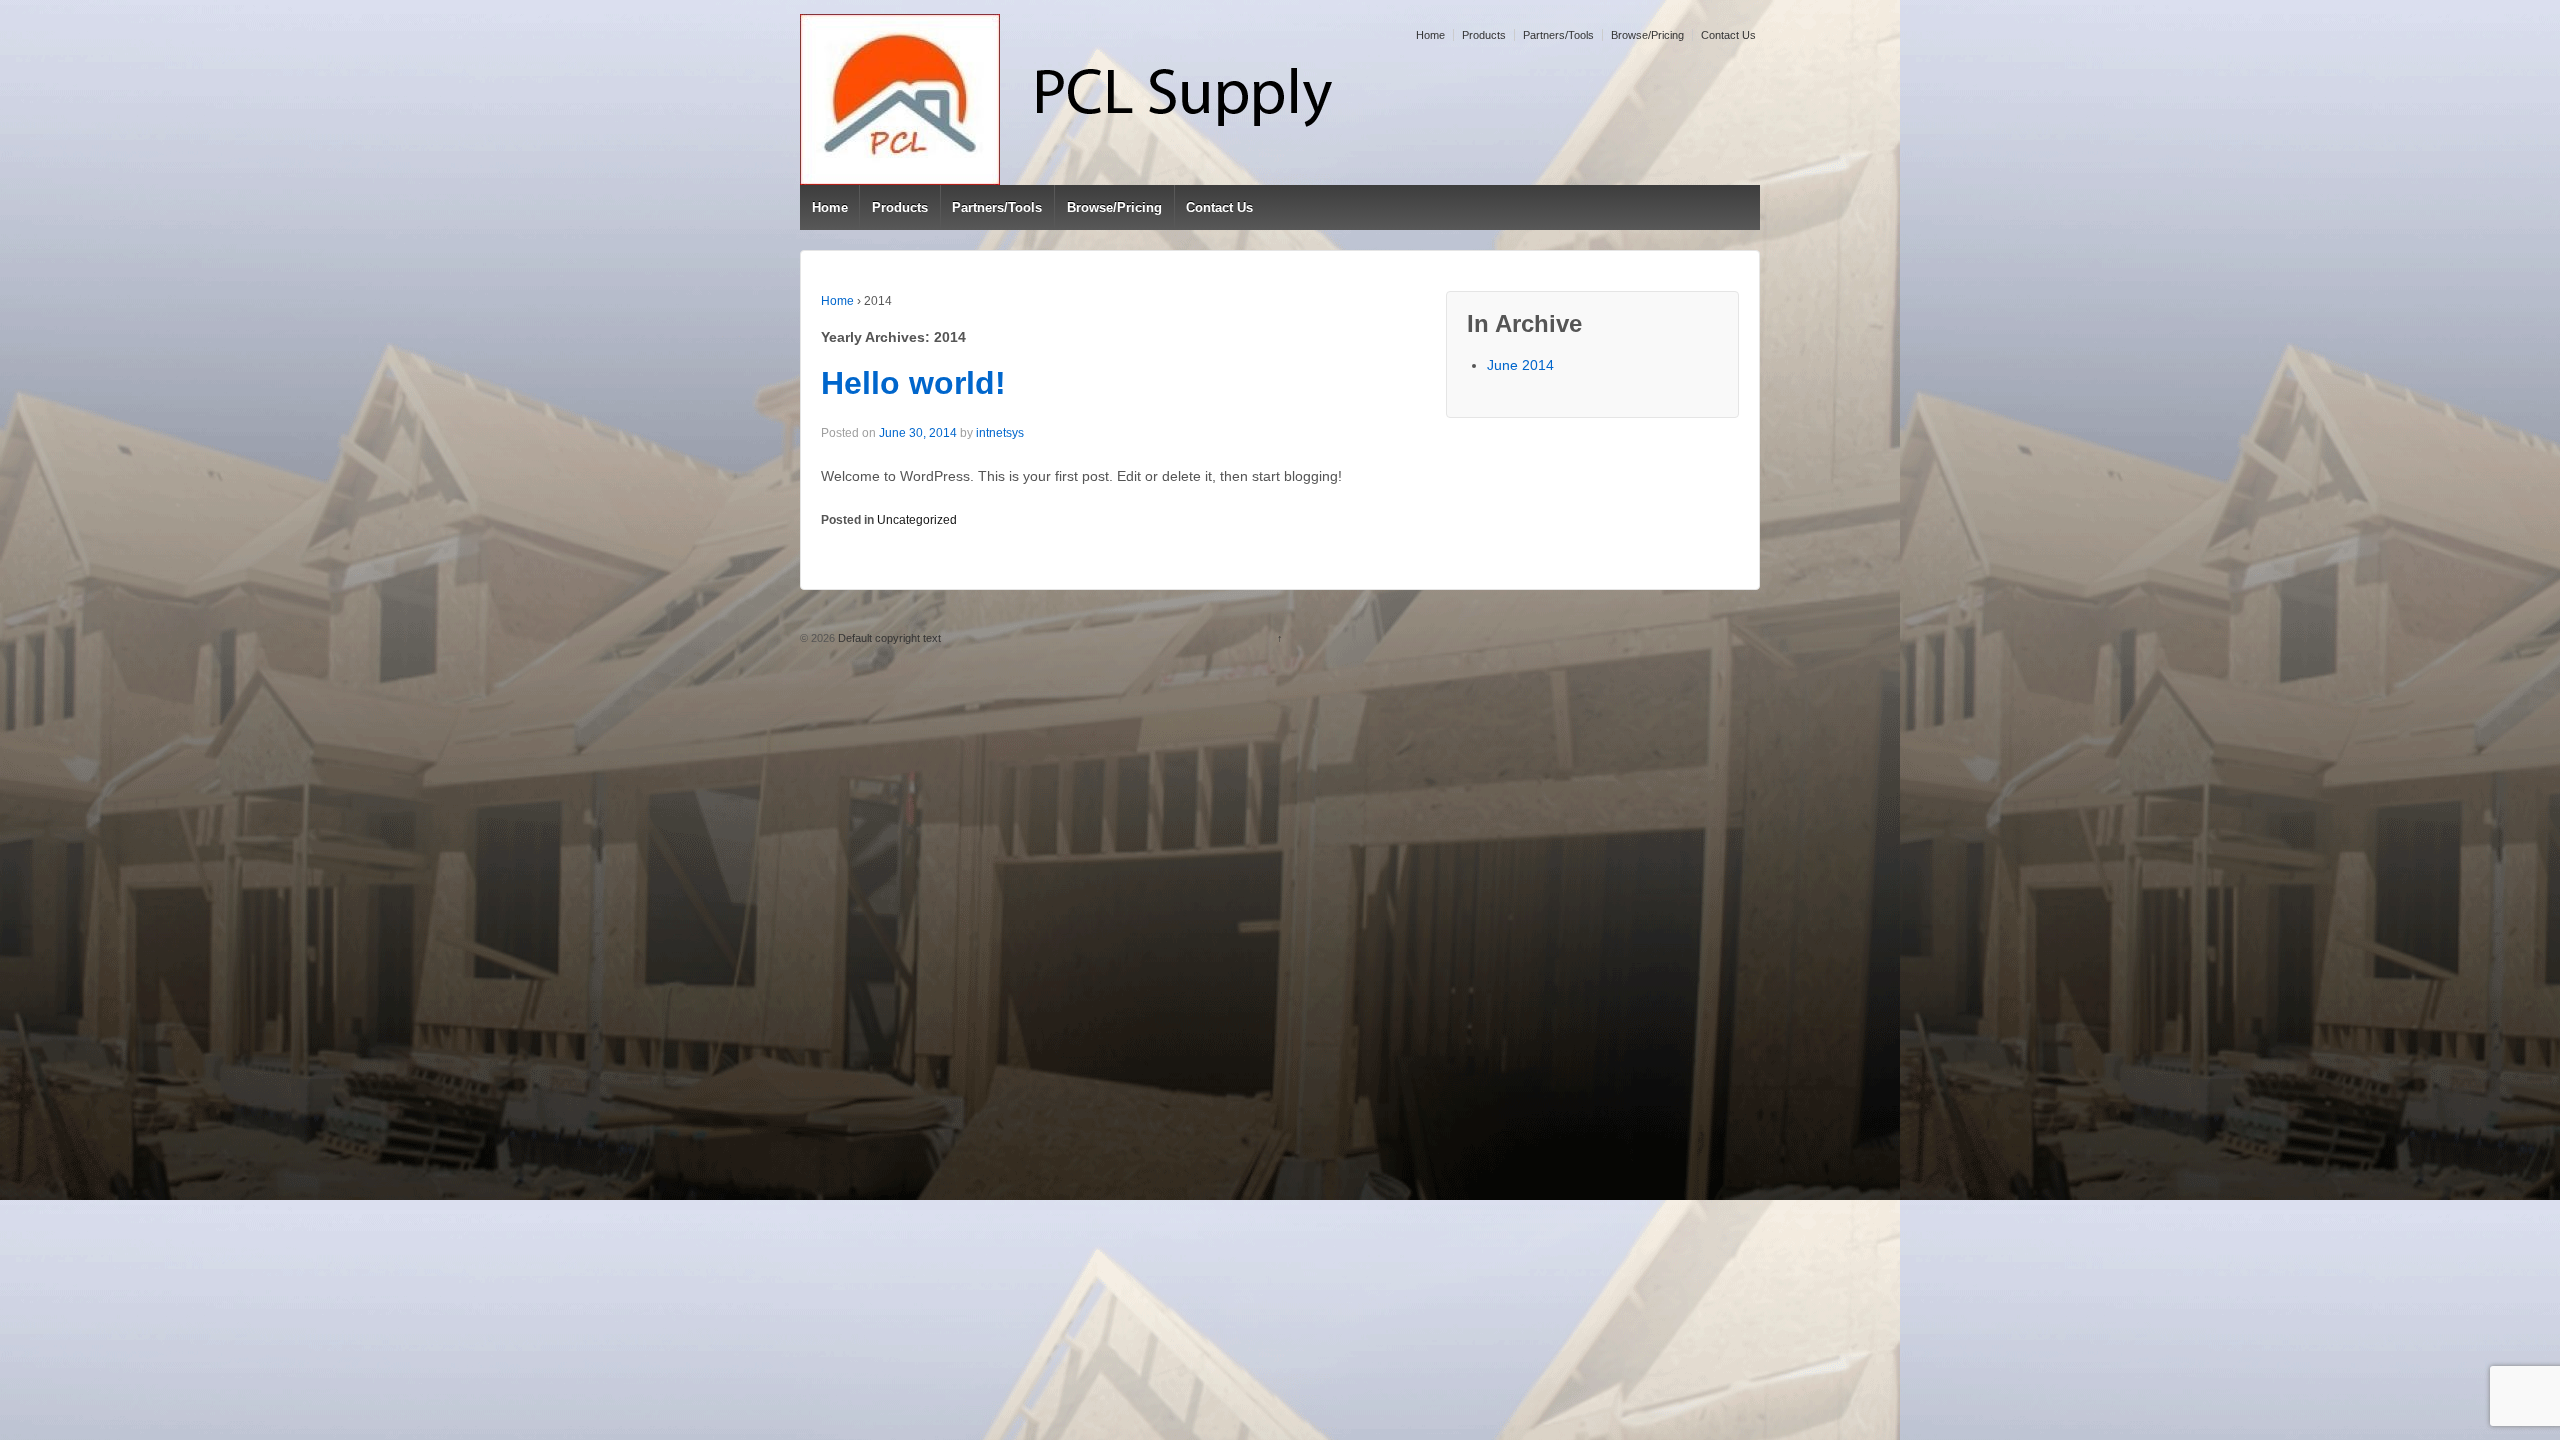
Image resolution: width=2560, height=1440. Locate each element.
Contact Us (1728, 35)
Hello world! (913, 383)
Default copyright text (888, 638)
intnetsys (1000, 433)
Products (1484, 35)
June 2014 (1520, 365)
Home (1430, 35)
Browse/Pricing (1647, 35)
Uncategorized (917, 520)
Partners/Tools (1558, 35)
